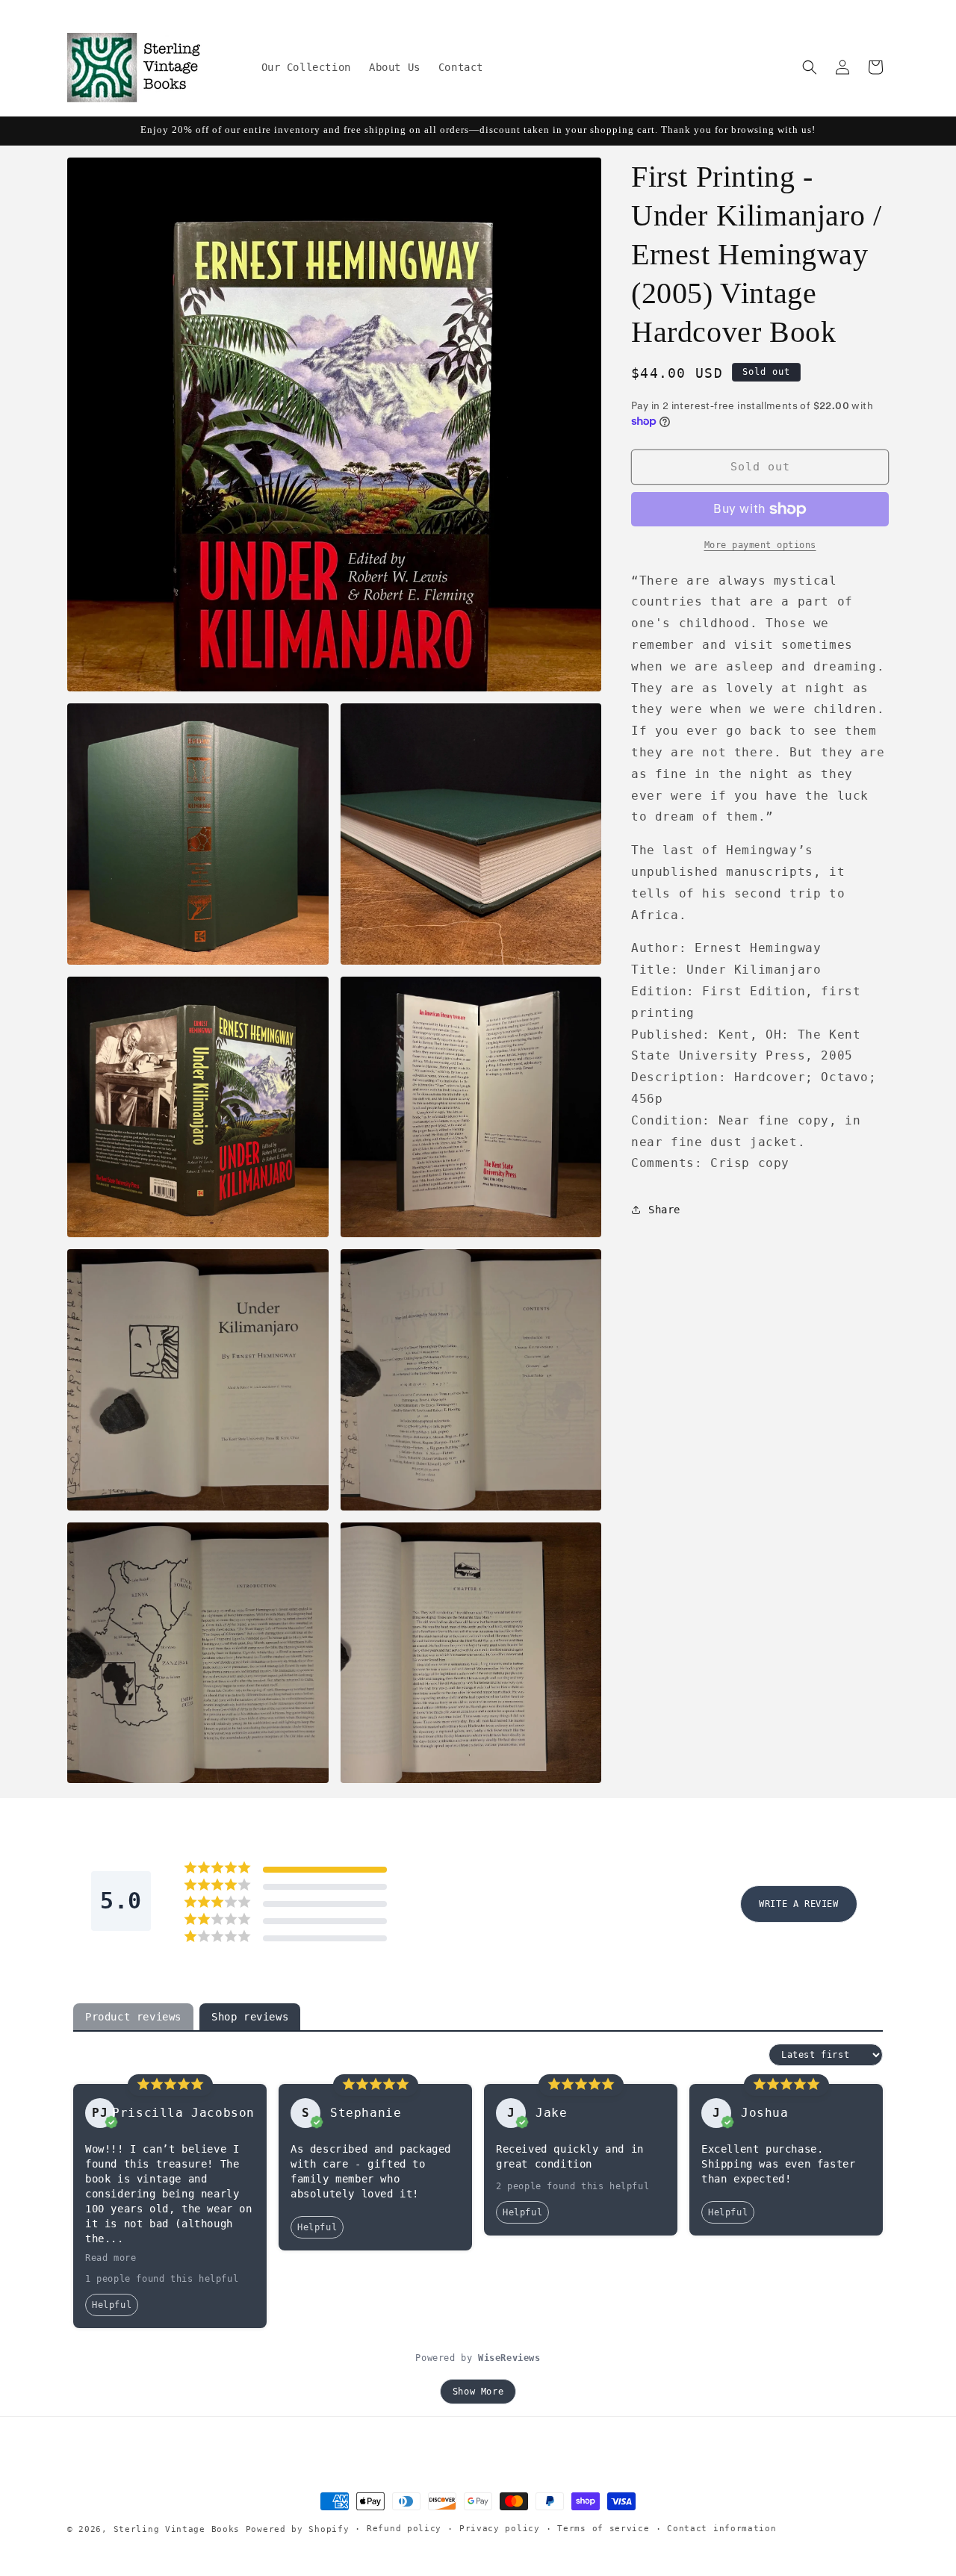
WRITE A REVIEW (798, 1904)
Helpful (112, 2305)
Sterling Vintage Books (177, 2529)
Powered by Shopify (298, 2529)
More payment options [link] (760, 545)
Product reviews (133, 2017)
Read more (111, 2258)
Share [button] (664, 1210)
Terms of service (603, 2529)
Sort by (743, 2055)
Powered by (478, 2358)
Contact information (721, 2529)
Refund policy (404, 2529)
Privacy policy (500, 2529)
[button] (810, 67)
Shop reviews (250, 2017)
